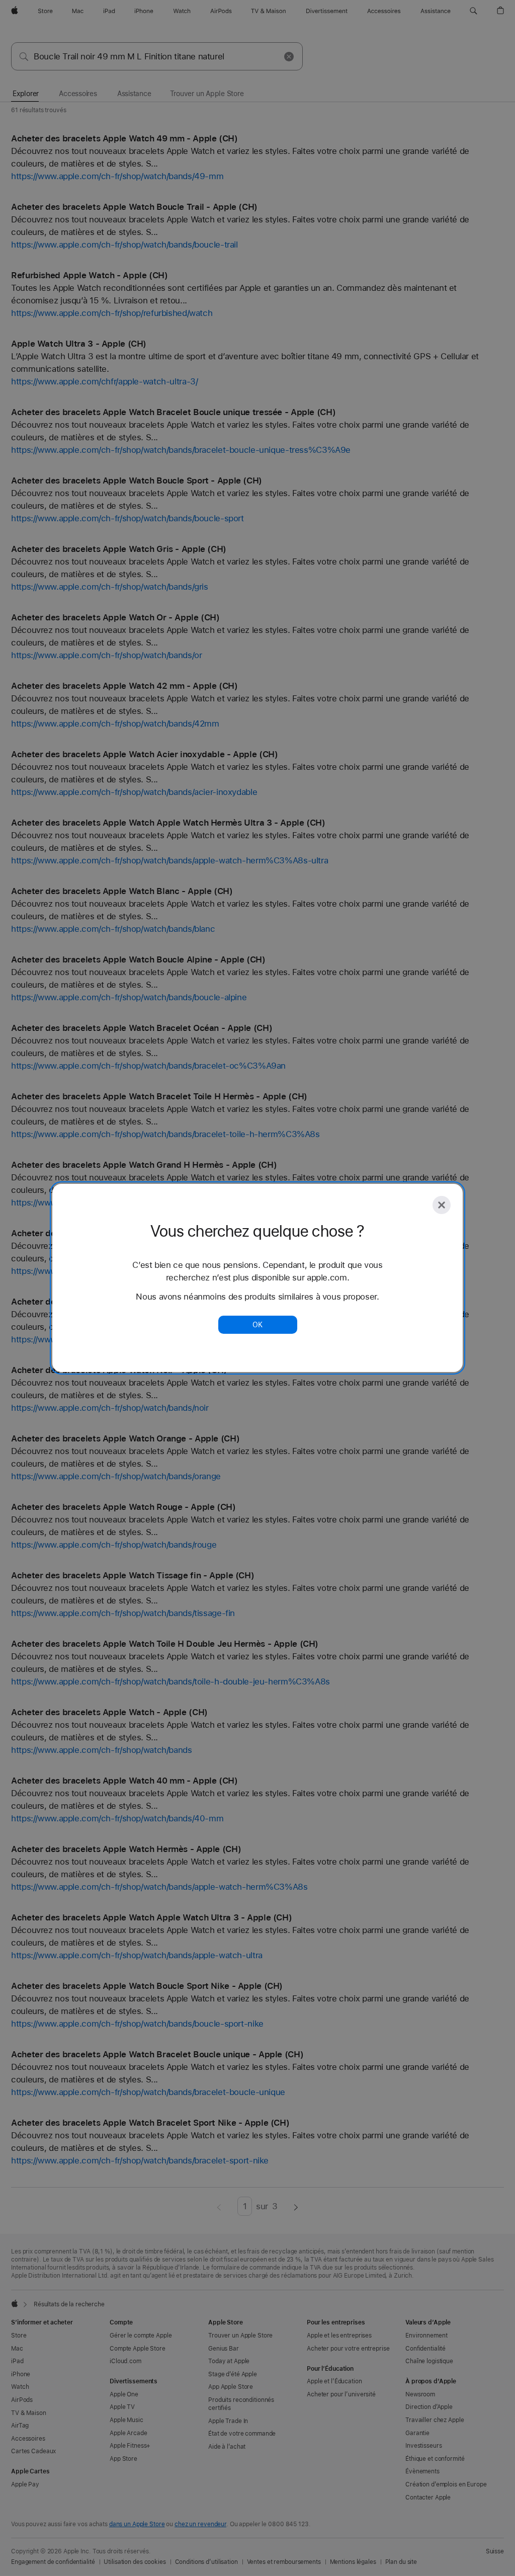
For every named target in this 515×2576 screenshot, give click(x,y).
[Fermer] (442, 1205)
